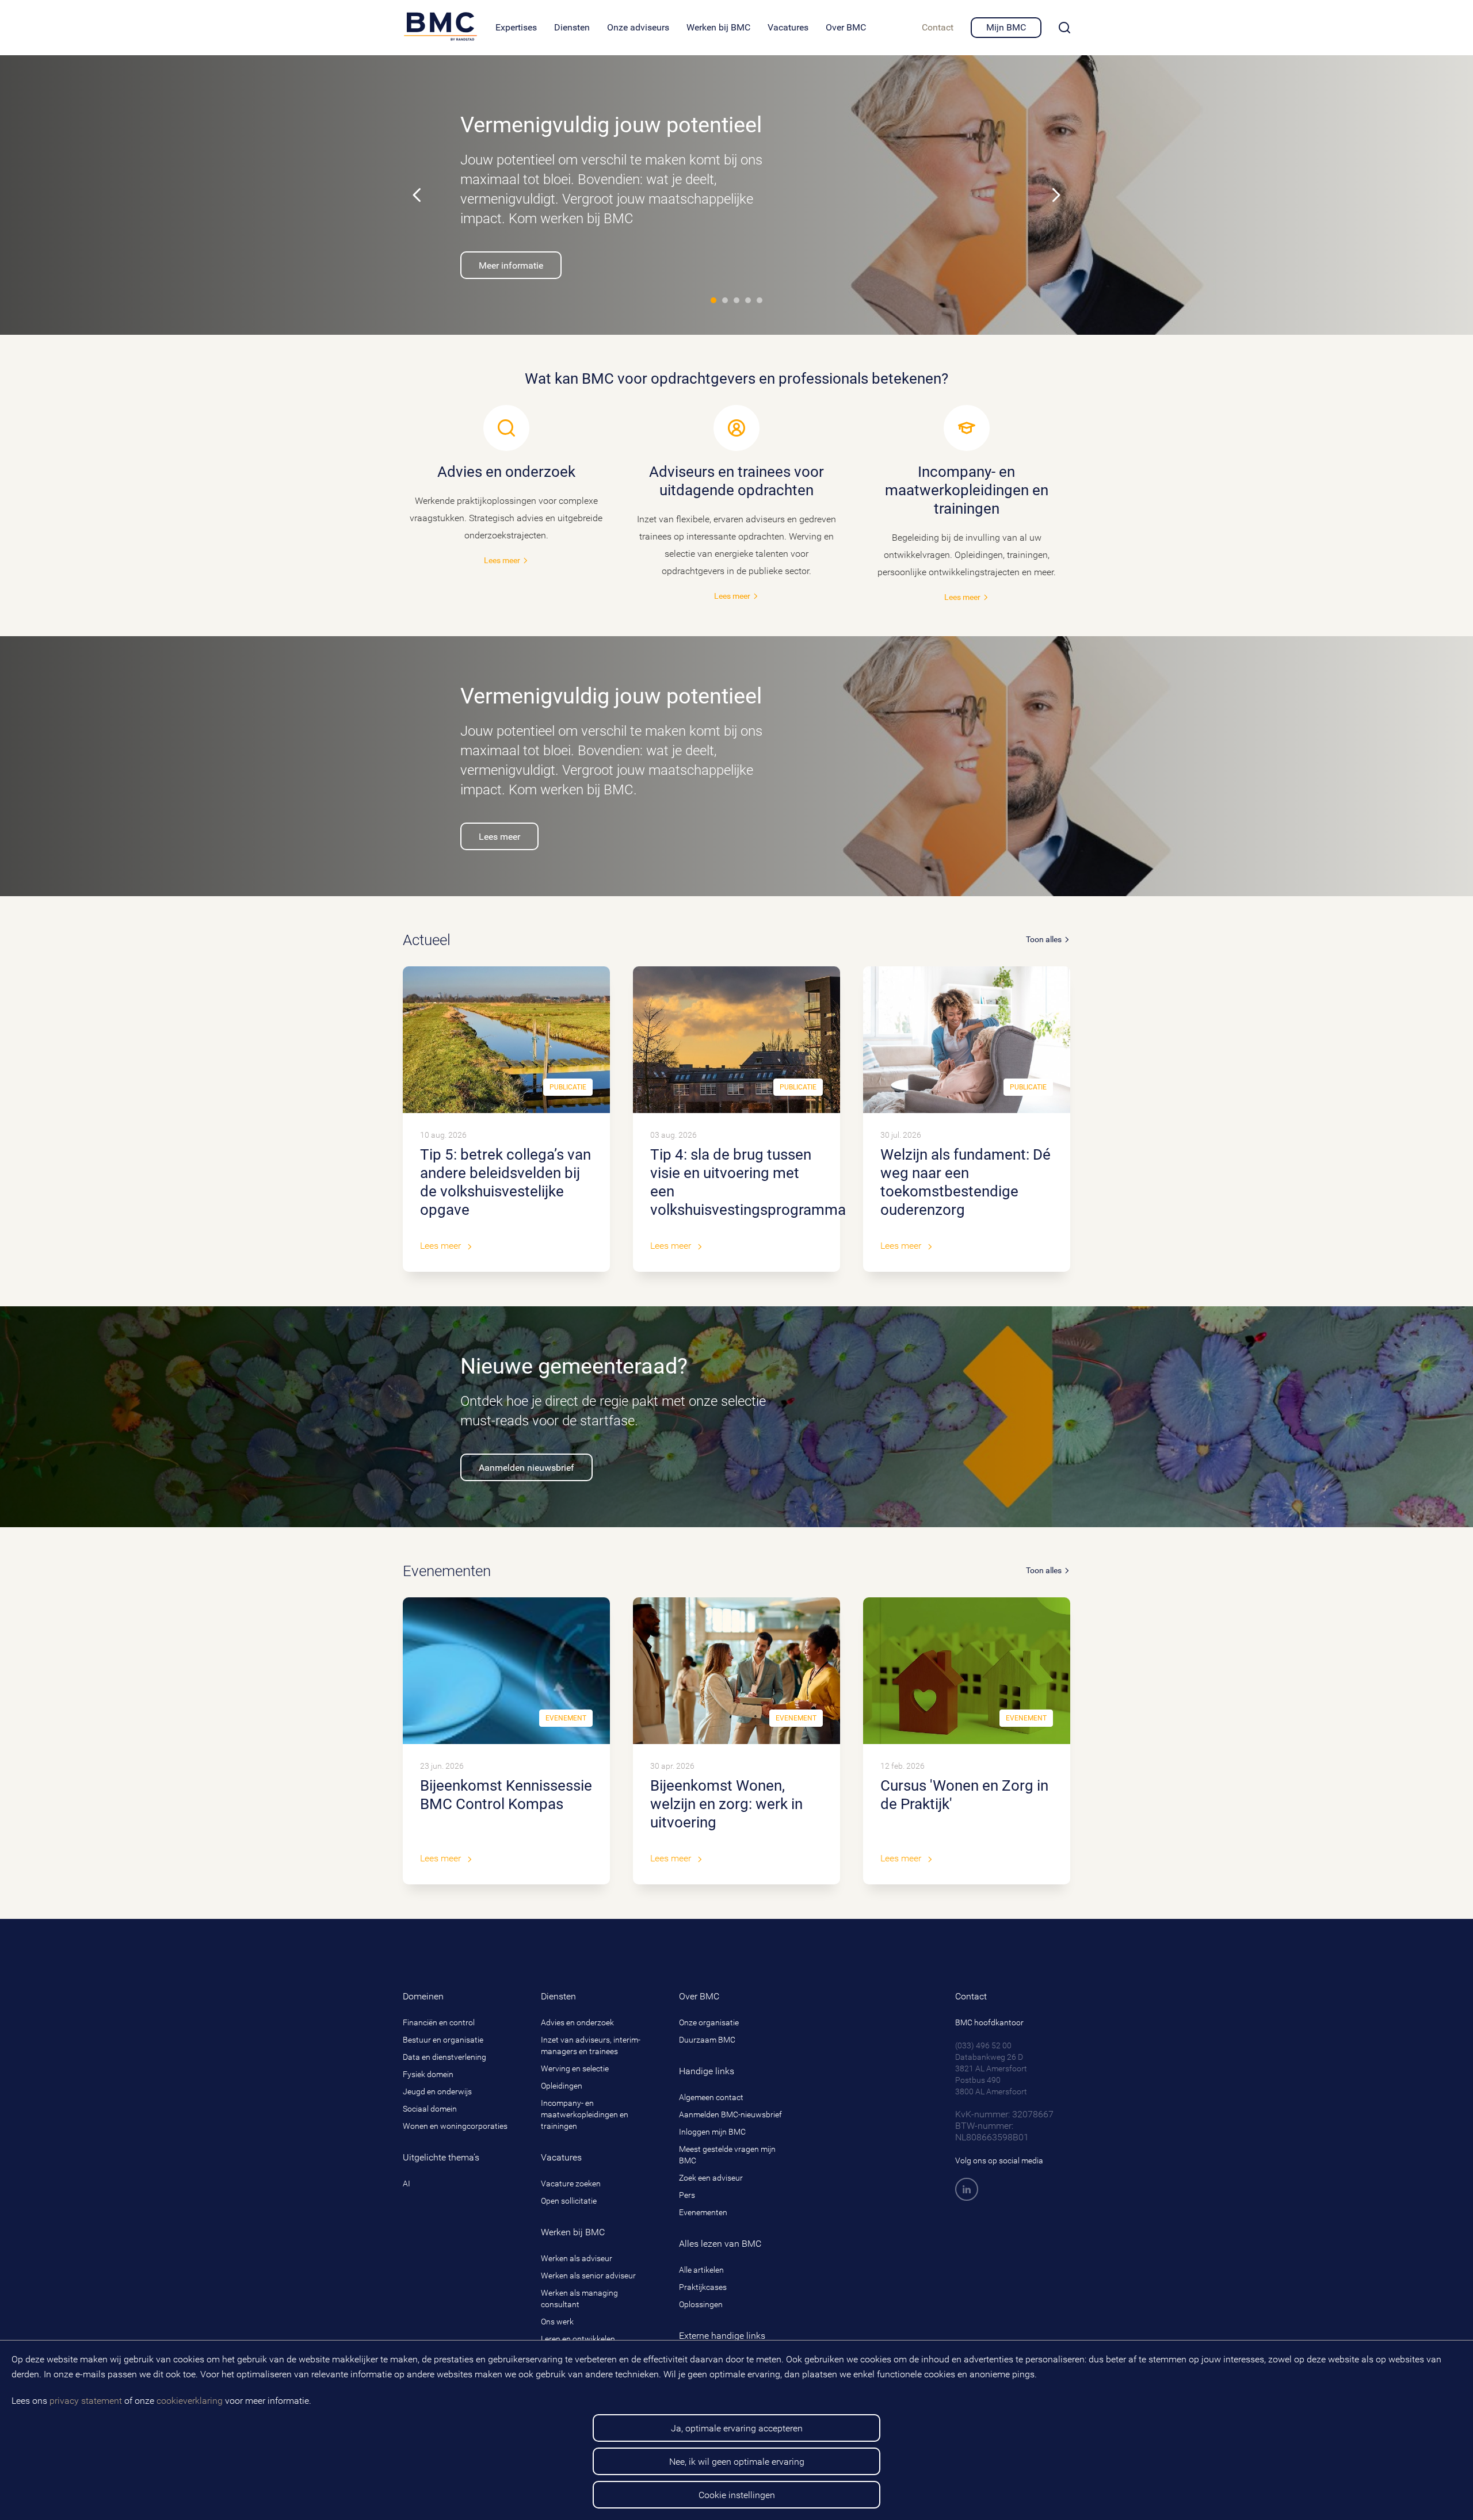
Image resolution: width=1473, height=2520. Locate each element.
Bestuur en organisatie (443, 2040)
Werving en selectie (575, 2068)
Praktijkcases (703, 2287)
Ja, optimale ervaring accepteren (737, 2428)
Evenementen (703, 2212)
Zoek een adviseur (711, 2178)
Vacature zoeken (571, 2184)
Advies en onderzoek (577, 2022)
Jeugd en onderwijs (437, 2091)
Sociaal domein (430, 2109)
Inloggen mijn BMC (712, 2132)
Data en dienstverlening (444, 2057)
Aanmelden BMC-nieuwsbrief (730, 2114)
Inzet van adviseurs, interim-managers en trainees (591, 2045)
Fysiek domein (428, 2074)
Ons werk (557, 2322)
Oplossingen (701, 2304)
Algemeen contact (711, 2097)
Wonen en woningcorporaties (455, 2126)
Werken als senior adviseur (588, 2276)
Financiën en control (439, 2022)
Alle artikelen (701, 2270)
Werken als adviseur (577, 2258)
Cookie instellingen (737, 2495)
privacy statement (86, 2401)
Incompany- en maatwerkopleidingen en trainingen (585, 2114)
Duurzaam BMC (707, 2040)
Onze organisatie (709, 2022)
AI (407, 2184)
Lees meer (506, 514)
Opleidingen (562, 2086)
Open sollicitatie (569, 2201)
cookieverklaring (190, 2401)
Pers (687, 2195)
